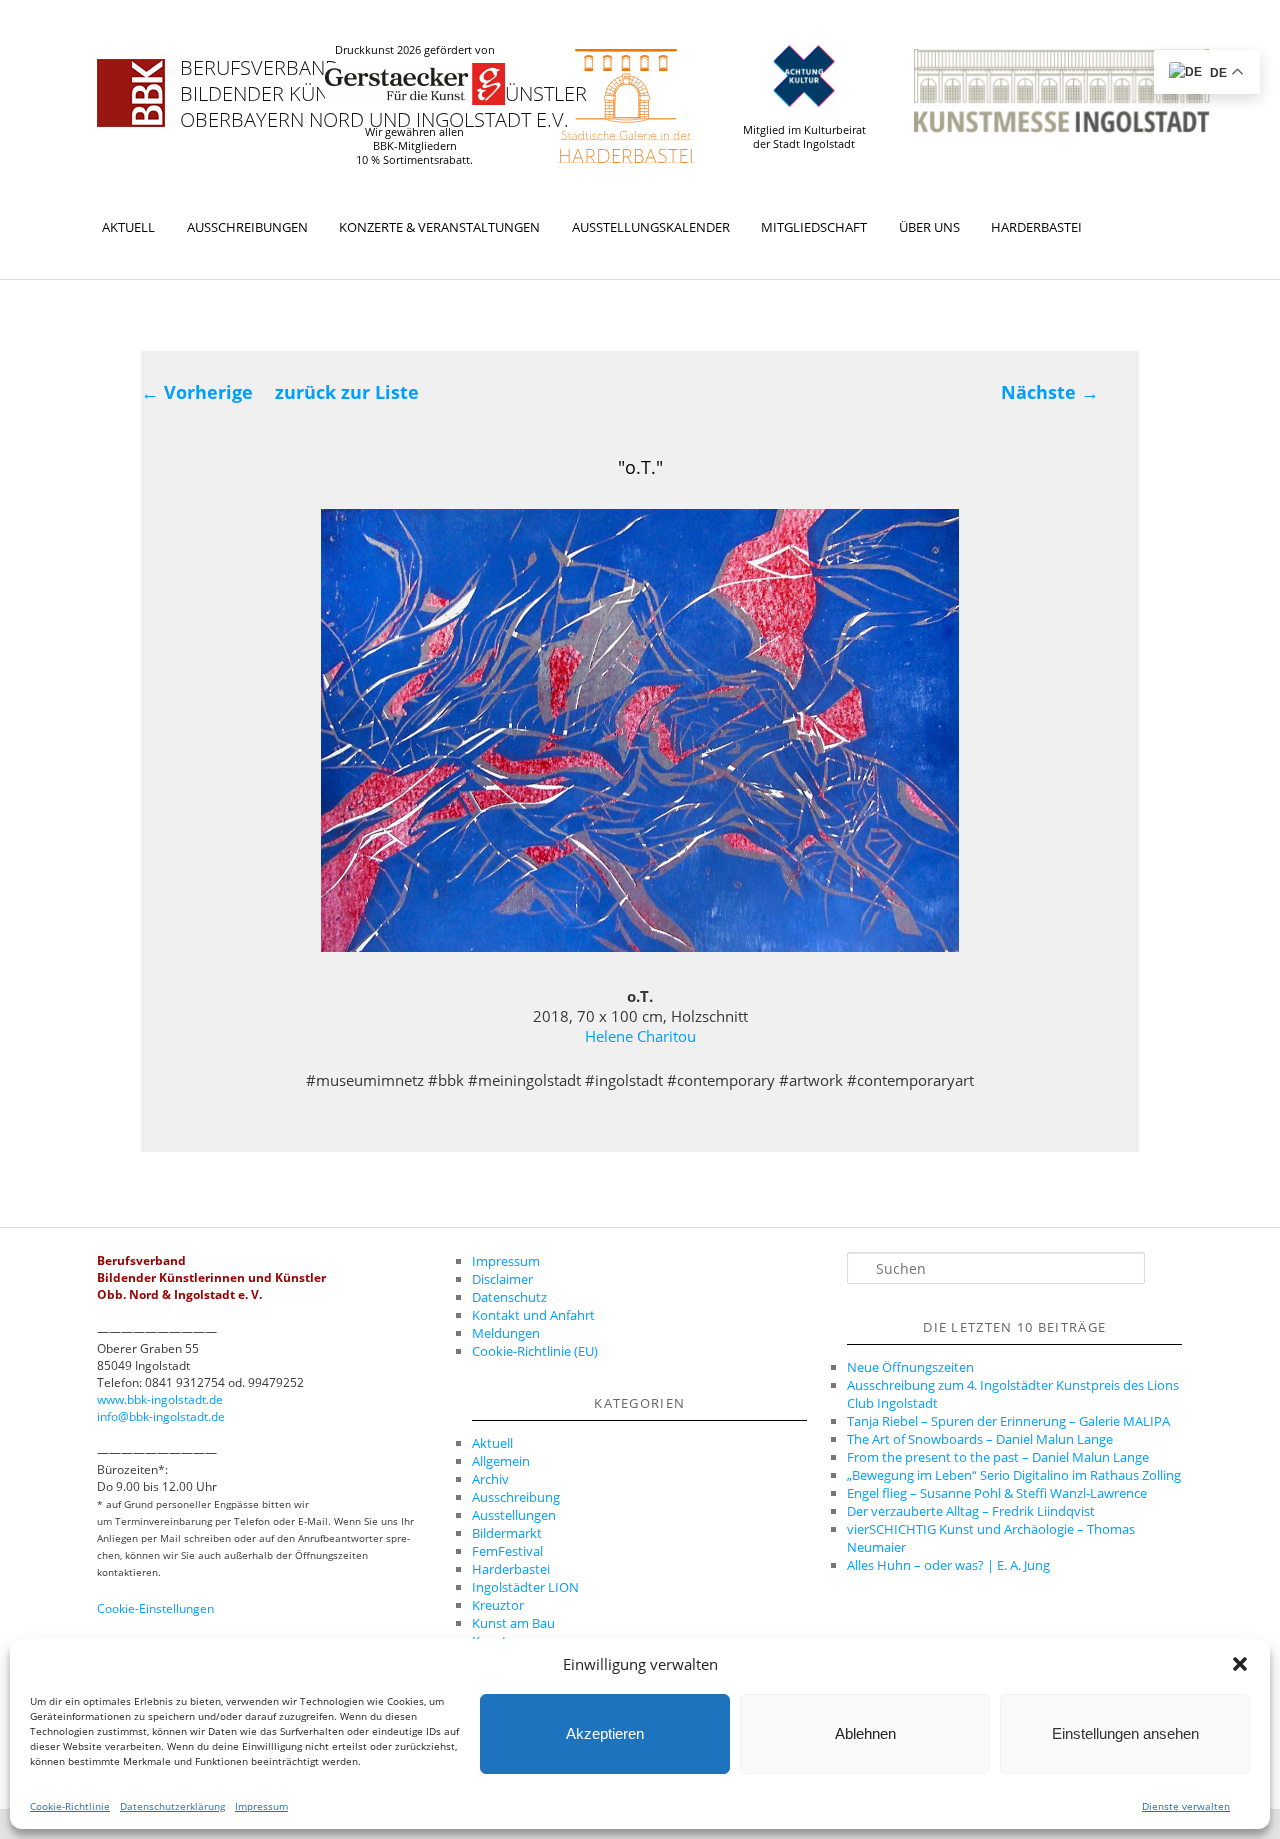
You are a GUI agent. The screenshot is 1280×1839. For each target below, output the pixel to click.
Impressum (261, 1806)
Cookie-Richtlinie (70, 1806)
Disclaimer (502, 1279)
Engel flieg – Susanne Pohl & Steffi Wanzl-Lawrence (997, 1493)
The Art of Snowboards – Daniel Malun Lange (980, 1439)
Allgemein (501, 1461)
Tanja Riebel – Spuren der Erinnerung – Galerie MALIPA (1008, 1421)
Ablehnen (865, 1733)
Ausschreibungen (247, 227)
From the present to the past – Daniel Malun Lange (998, 1457)
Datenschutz (509, 1297)
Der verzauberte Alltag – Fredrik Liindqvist (971, 1511)
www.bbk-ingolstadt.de (160, 1399)
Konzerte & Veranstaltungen (439, 227)
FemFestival (507, 1551)
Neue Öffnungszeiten (910, 1367)
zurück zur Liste (347, 392)
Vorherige (197, 392)
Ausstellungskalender (651, 227)
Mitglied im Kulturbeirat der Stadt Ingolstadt (804, 137)
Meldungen (506, 1333)
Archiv (490, 1479)
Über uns (929, 227)
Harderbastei (1036, 227)
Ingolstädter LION (525, 1587)
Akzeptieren (605, 1733)
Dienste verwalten (1186, 1806)
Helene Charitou (640, 1036)
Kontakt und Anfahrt (533, 1315)
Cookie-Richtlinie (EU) (535, 1351)
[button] (1240, 1664)
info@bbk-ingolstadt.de (161, 1416)
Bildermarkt (507, 1533)
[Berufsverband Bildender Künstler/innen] (131, 93)
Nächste (1050, 392)
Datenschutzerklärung (172, 1806)
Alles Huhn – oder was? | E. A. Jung (948, 1565)
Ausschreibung (516, 1497)
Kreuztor (498, 1605)
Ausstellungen (514, 1515)
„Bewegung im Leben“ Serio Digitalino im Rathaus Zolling (1014, 1475)
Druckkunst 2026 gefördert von (415, 50)
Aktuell (128, 227)
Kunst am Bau (513, 1623)
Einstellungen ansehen (1125, 1733)
